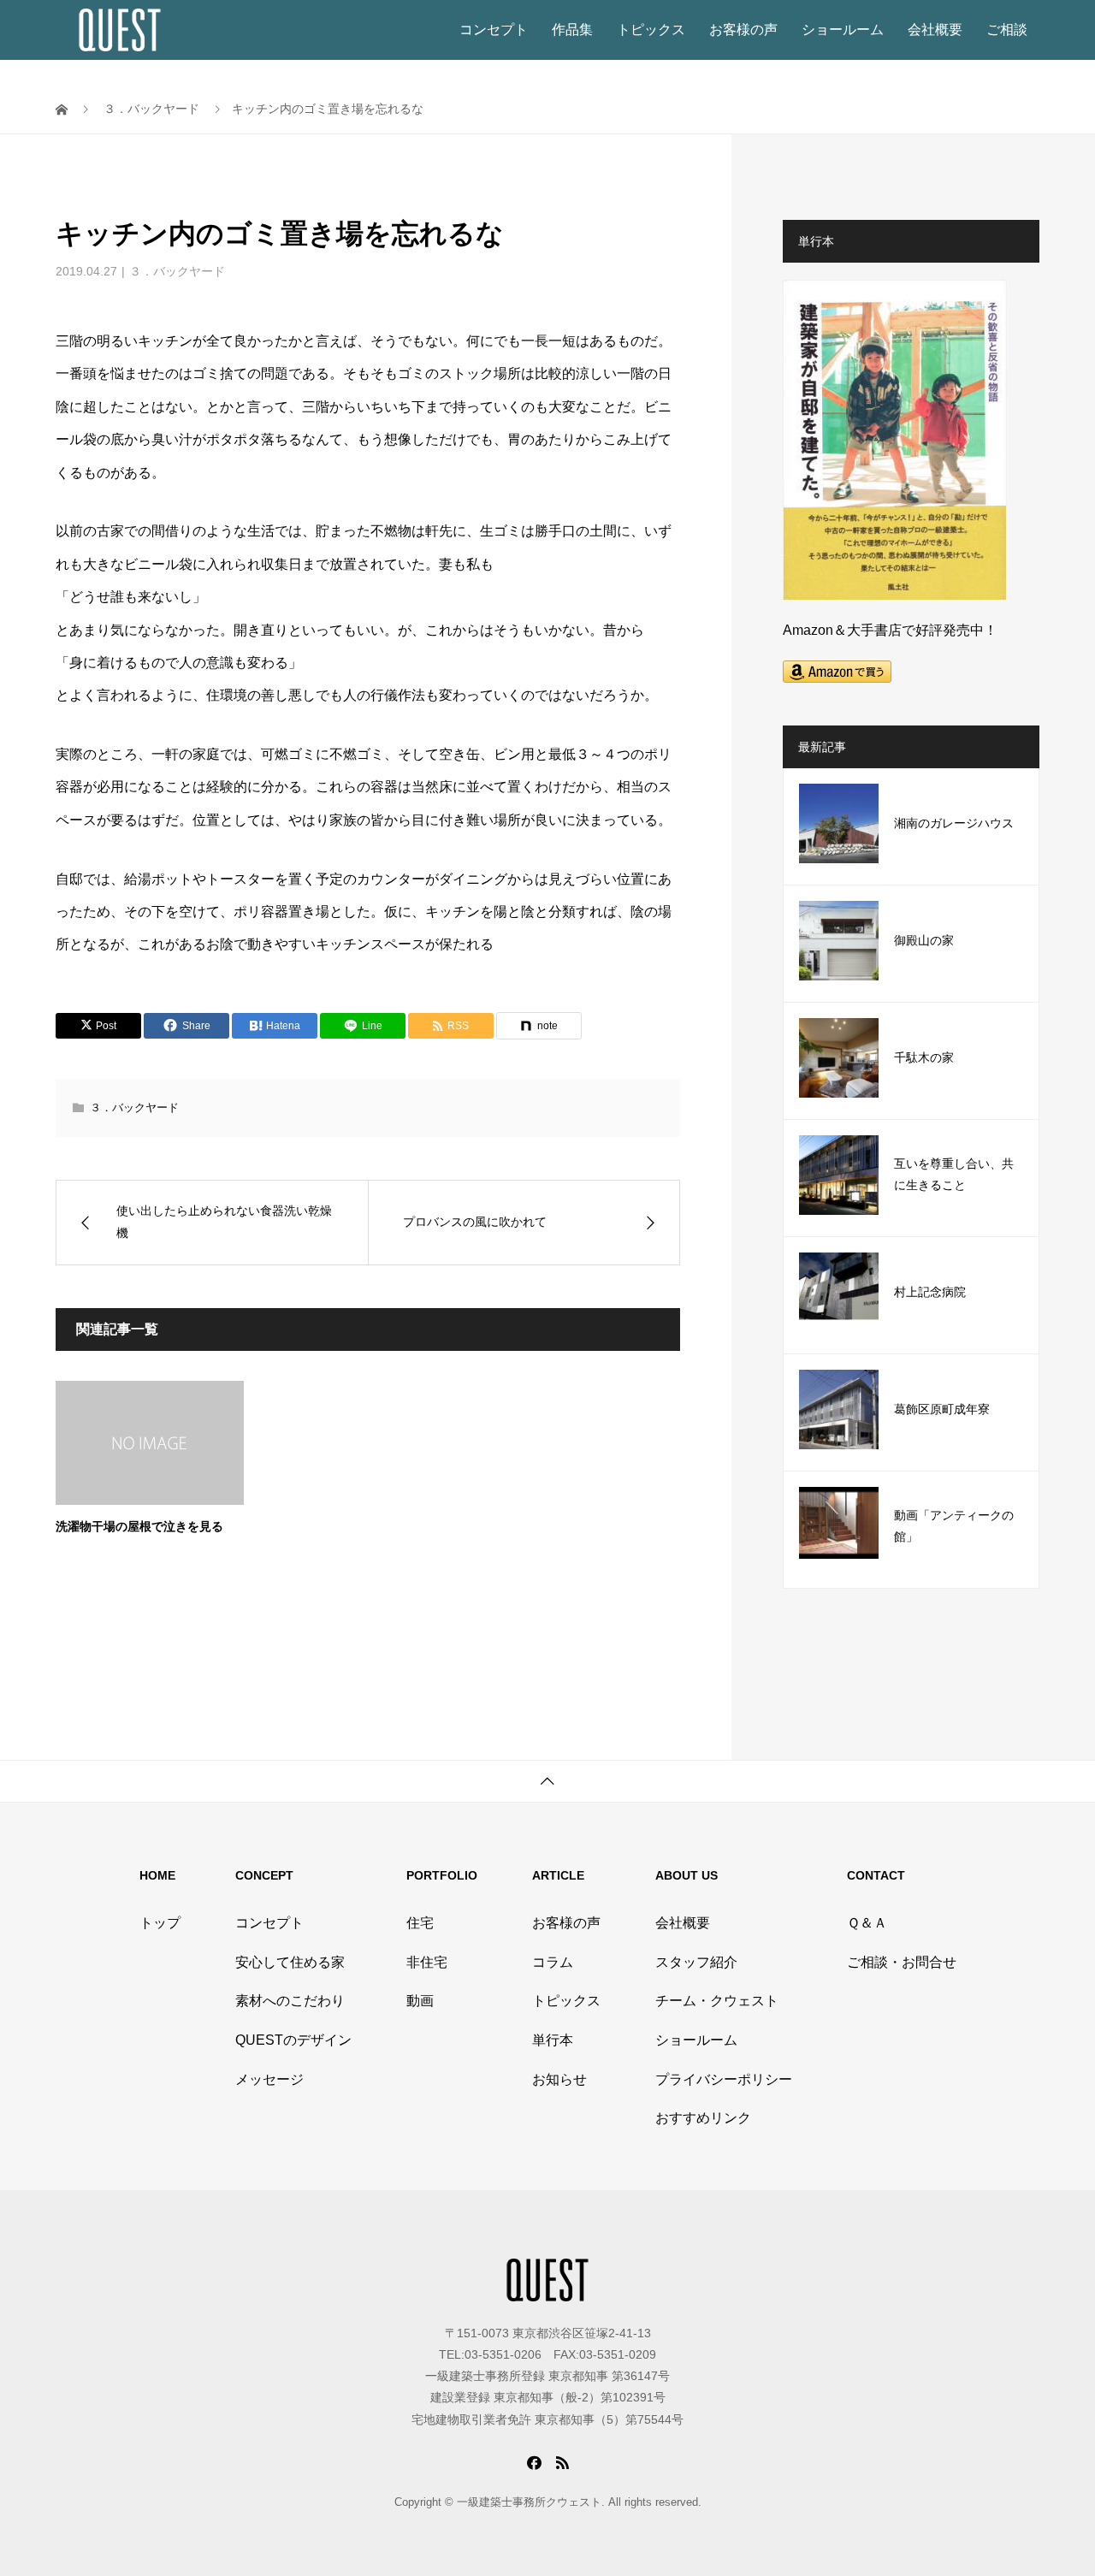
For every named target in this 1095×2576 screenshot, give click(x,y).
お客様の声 (743, 30)
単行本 (553, 2040)
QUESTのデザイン (293, 2040)
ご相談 (1007, 30)
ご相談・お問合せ (902, 1962)
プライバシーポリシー (724, 2079)
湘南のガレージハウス (954, 823)
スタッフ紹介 (696, 1962)
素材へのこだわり (290, 2001)
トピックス (651, 30)
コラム (553, 1962)
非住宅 (427, 1962)
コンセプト (494, 30)
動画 (420, 2001)
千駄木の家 (924, 1058)
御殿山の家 (924, 941)
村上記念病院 (930, 1292)
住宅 (420, 1923)
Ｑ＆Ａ (867, 1923)
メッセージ (269, 2079)
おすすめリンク (703, 2118)
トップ (160, 1923)
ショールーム (843, 30)
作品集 (572, 30)
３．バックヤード (177, 271)
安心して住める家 (290, 1962)
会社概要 (935, 30)
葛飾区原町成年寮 (942, 1409)
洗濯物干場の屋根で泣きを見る (139, 1527)
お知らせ (559, 2079)
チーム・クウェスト (717, 2001)
